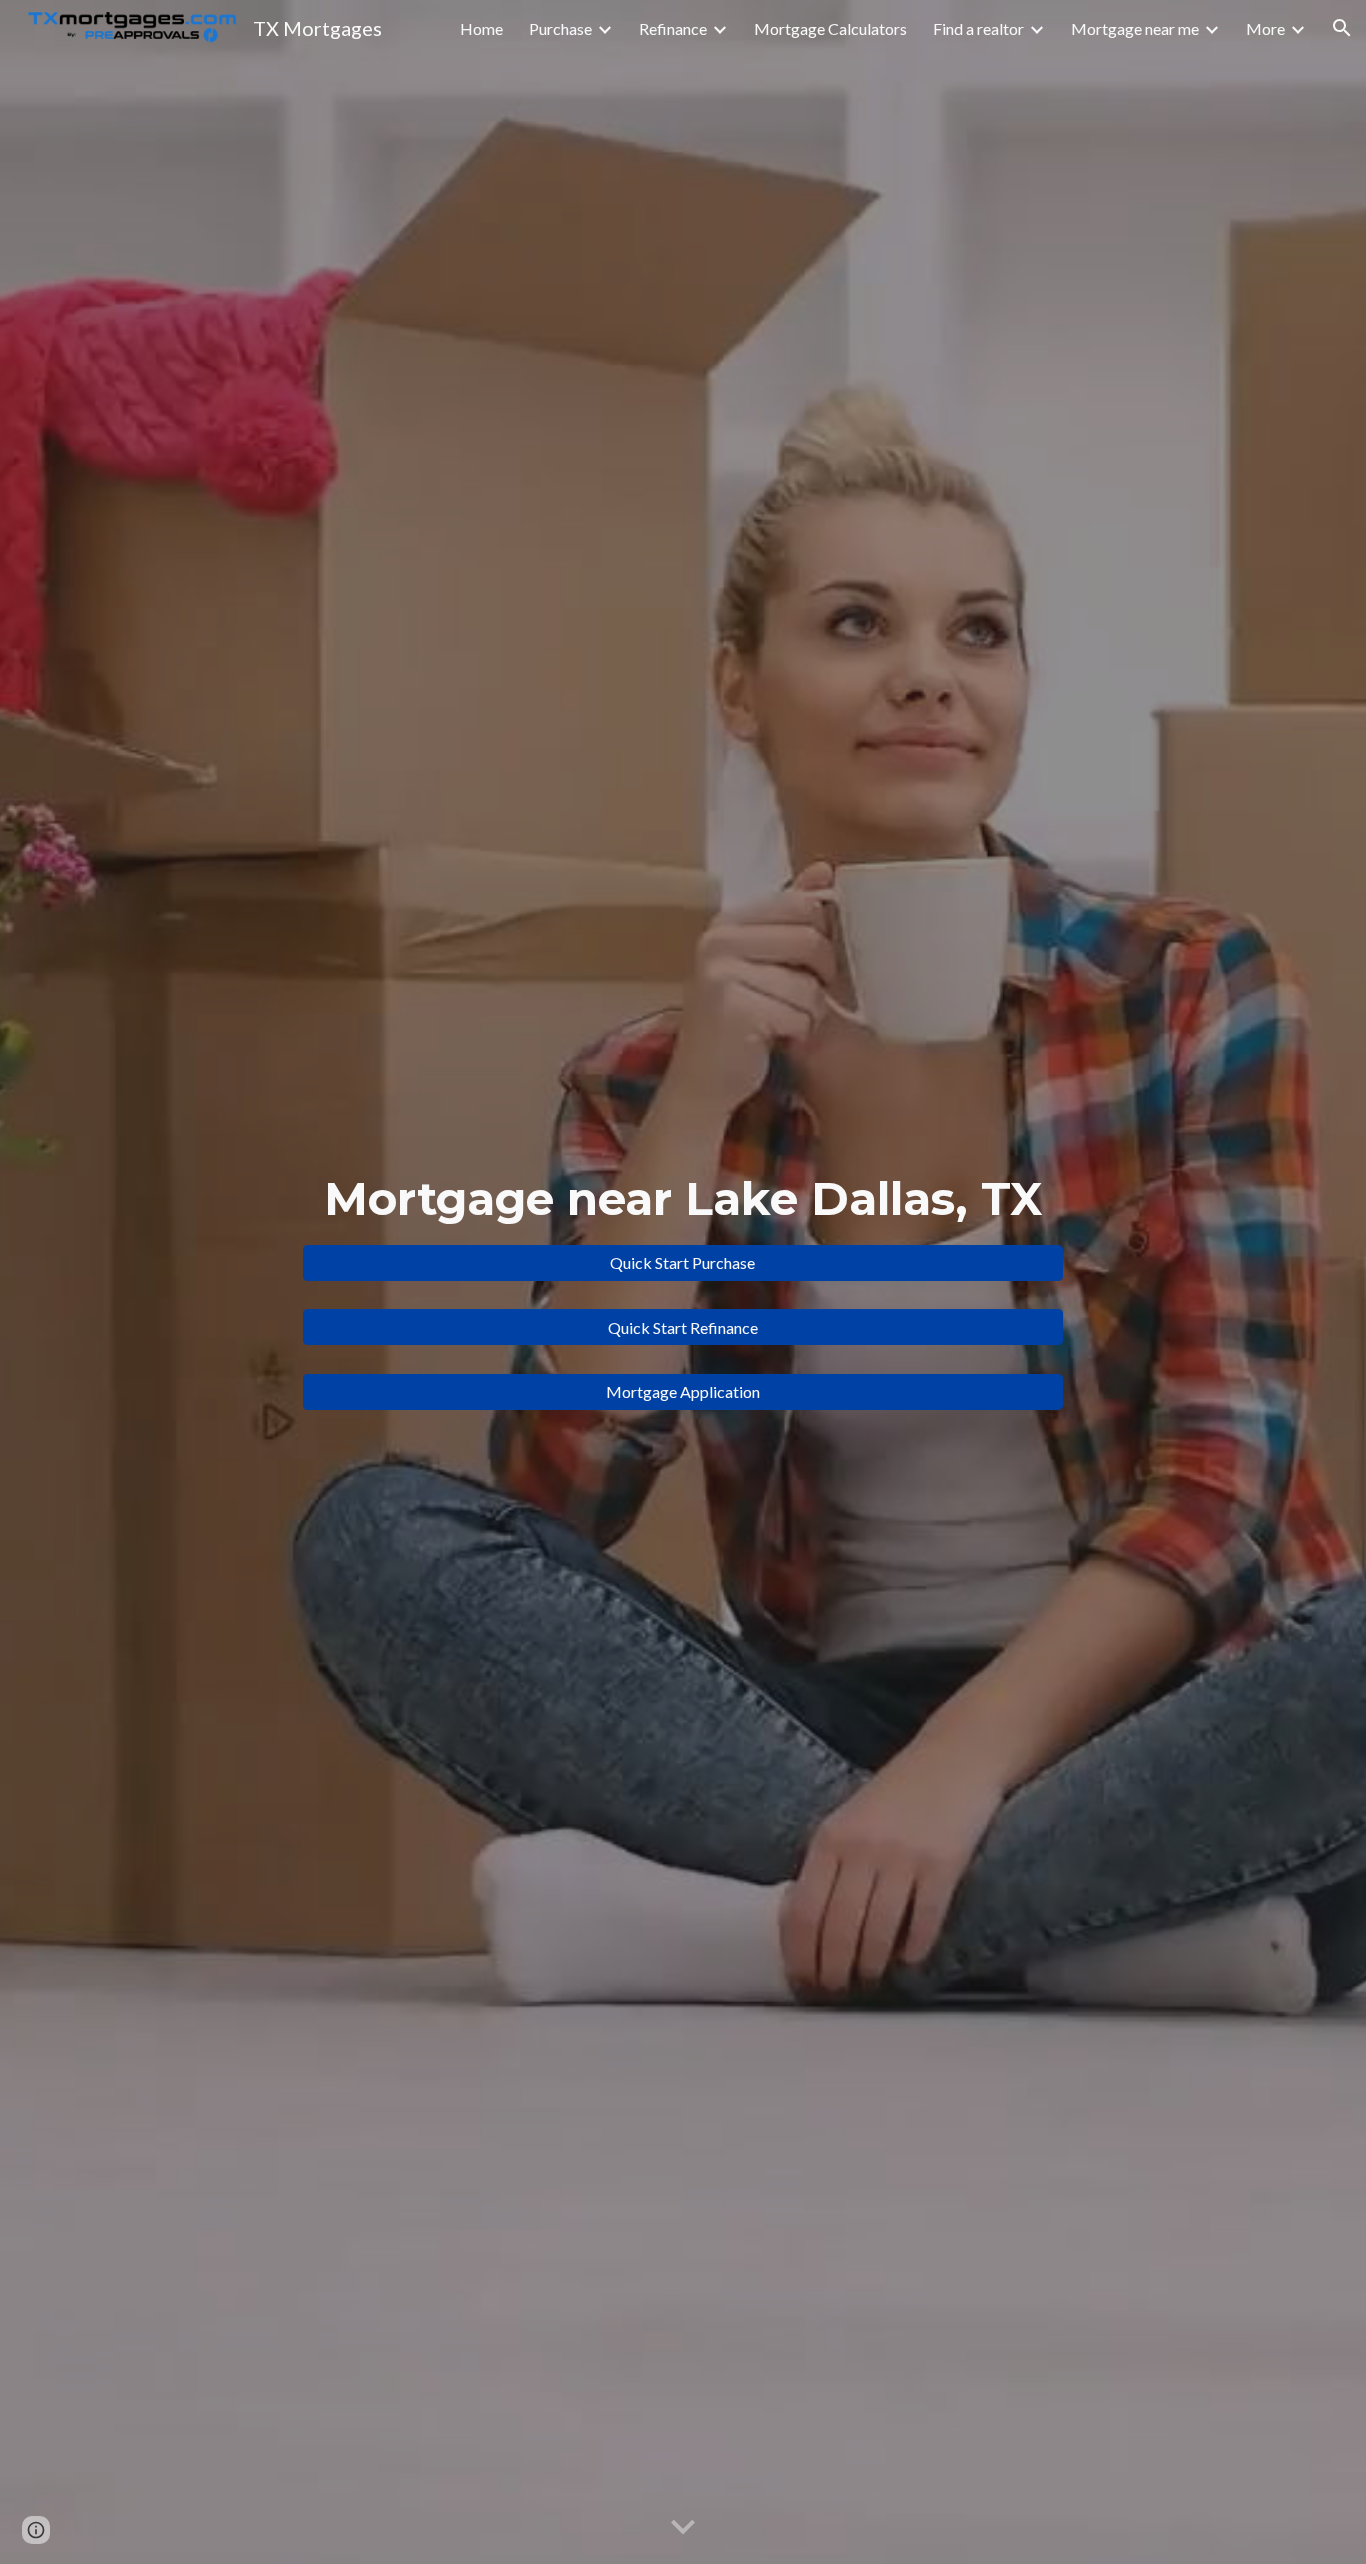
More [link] (1265, 28)
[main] (683, 1199)
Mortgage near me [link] (1135, 28)
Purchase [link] (560, 28)
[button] (1342, 28)
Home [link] (481, 28)
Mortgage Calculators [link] (830, 28)
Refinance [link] (673, 28)
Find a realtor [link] (978, 28)
